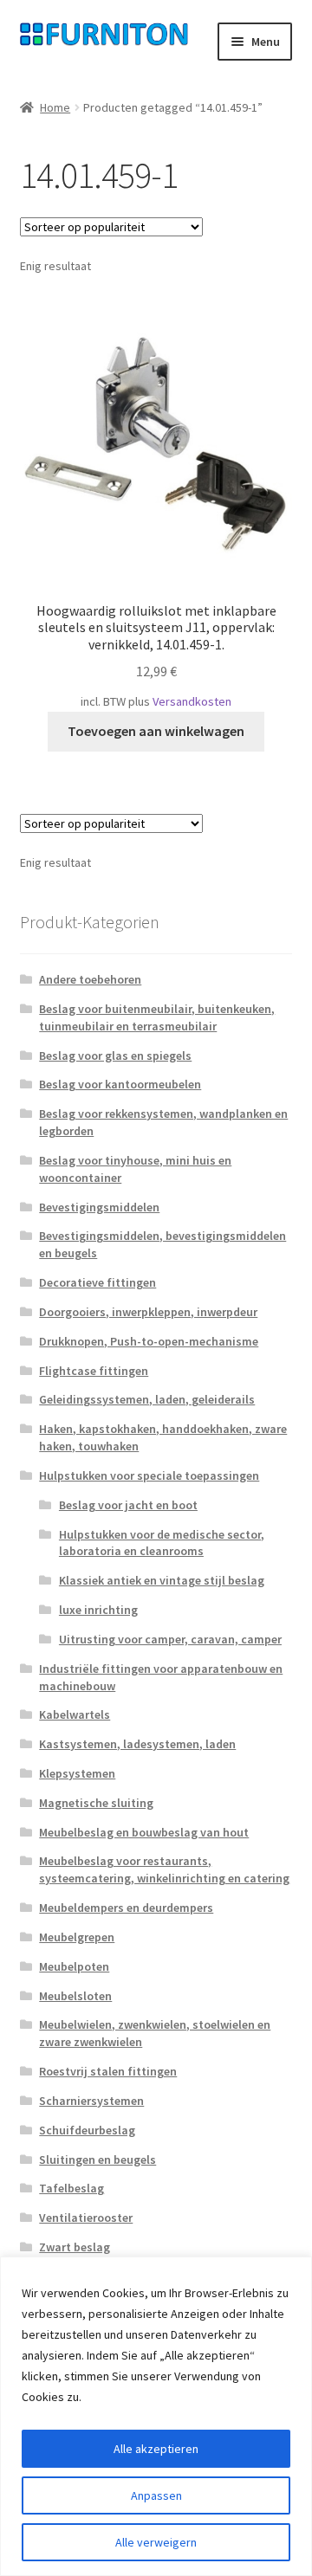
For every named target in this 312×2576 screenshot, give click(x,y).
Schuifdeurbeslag (87, 2130)
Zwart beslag (75, 2247)
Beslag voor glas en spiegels (115, 1056)
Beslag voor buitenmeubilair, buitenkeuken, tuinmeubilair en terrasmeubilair (157, 1017)
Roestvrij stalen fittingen (108, 2071)
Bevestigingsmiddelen (99, 1207)
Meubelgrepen (77, 1937)
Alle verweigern (156, 2542)
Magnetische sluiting (96, 1803)
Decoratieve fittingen (97, 1282)
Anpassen (156, 2495)
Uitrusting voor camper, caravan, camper (170, 1639)
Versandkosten (192, 701)
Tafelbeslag (71, 2188)
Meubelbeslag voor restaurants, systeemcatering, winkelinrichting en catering (164, 1869)
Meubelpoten (74, 1966)
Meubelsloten (75, 1996)
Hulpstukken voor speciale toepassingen (149, 1475)
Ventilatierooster (86, 2218)
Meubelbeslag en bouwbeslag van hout (144, 1832)
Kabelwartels (75, 1714)
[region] (156, 2416)
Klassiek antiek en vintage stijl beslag (162, 1580)
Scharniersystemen (91, 2101)
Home (55, 107)
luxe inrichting (98, 1610)
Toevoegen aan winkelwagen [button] (156, 731)
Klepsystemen (77, 1773)
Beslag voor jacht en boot (128, 1505)
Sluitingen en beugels (97, 2160)
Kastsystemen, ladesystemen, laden (137, 1744)
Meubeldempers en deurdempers (126, 1908)
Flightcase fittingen (94, 1371)
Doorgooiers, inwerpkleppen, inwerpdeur (148, 1312)
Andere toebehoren (90, 979)
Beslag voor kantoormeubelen (120, 1084)
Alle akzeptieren (156, 2449)
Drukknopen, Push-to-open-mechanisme (149, 1341)
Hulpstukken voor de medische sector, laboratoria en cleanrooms (162, 1543)
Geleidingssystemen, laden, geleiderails (147, 1399)
